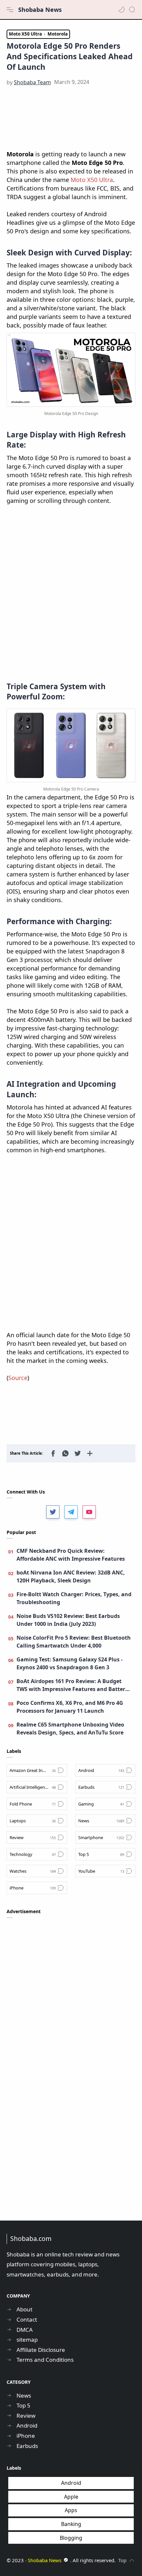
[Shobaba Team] (32, 82)
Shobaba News (40, 10)
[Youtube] (89, 1512)
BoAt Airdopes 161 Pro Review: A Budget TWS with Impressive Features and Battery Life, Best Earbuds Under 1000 (72, 1685)
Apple (71, 2497)
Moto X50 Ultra (92, 180)
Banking (71, 2524)
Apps (71, 2510)
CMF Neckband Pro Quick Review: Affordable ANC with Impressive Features (71, 1555)
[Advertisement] (71, 118)
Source (18, 1378)
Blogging (71, 2538)
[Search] (132, 10)
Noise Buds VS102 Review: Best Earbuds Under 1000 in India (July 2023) (68, 1620)
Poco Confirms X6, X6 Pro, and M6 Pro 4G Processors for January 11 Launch (70, 1707)
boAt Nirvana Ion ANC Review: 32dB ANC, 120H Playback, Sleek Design (71, 1576)
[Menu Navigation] (10, 10)
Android (71, 2483)
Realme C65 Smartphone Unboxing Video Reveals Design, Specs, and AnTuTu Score (70, 1729)
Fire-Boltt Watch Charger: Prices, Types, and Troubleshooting (74, 1598)
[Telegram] (71, 1512)
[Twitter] (53, 1512)
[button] (122, 10)
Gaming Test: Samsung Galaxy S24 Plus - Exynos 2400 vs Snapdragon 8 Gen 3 (70, 1663)
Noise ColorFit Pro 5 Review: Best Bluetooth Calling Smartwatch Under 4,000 (74, 1642)
